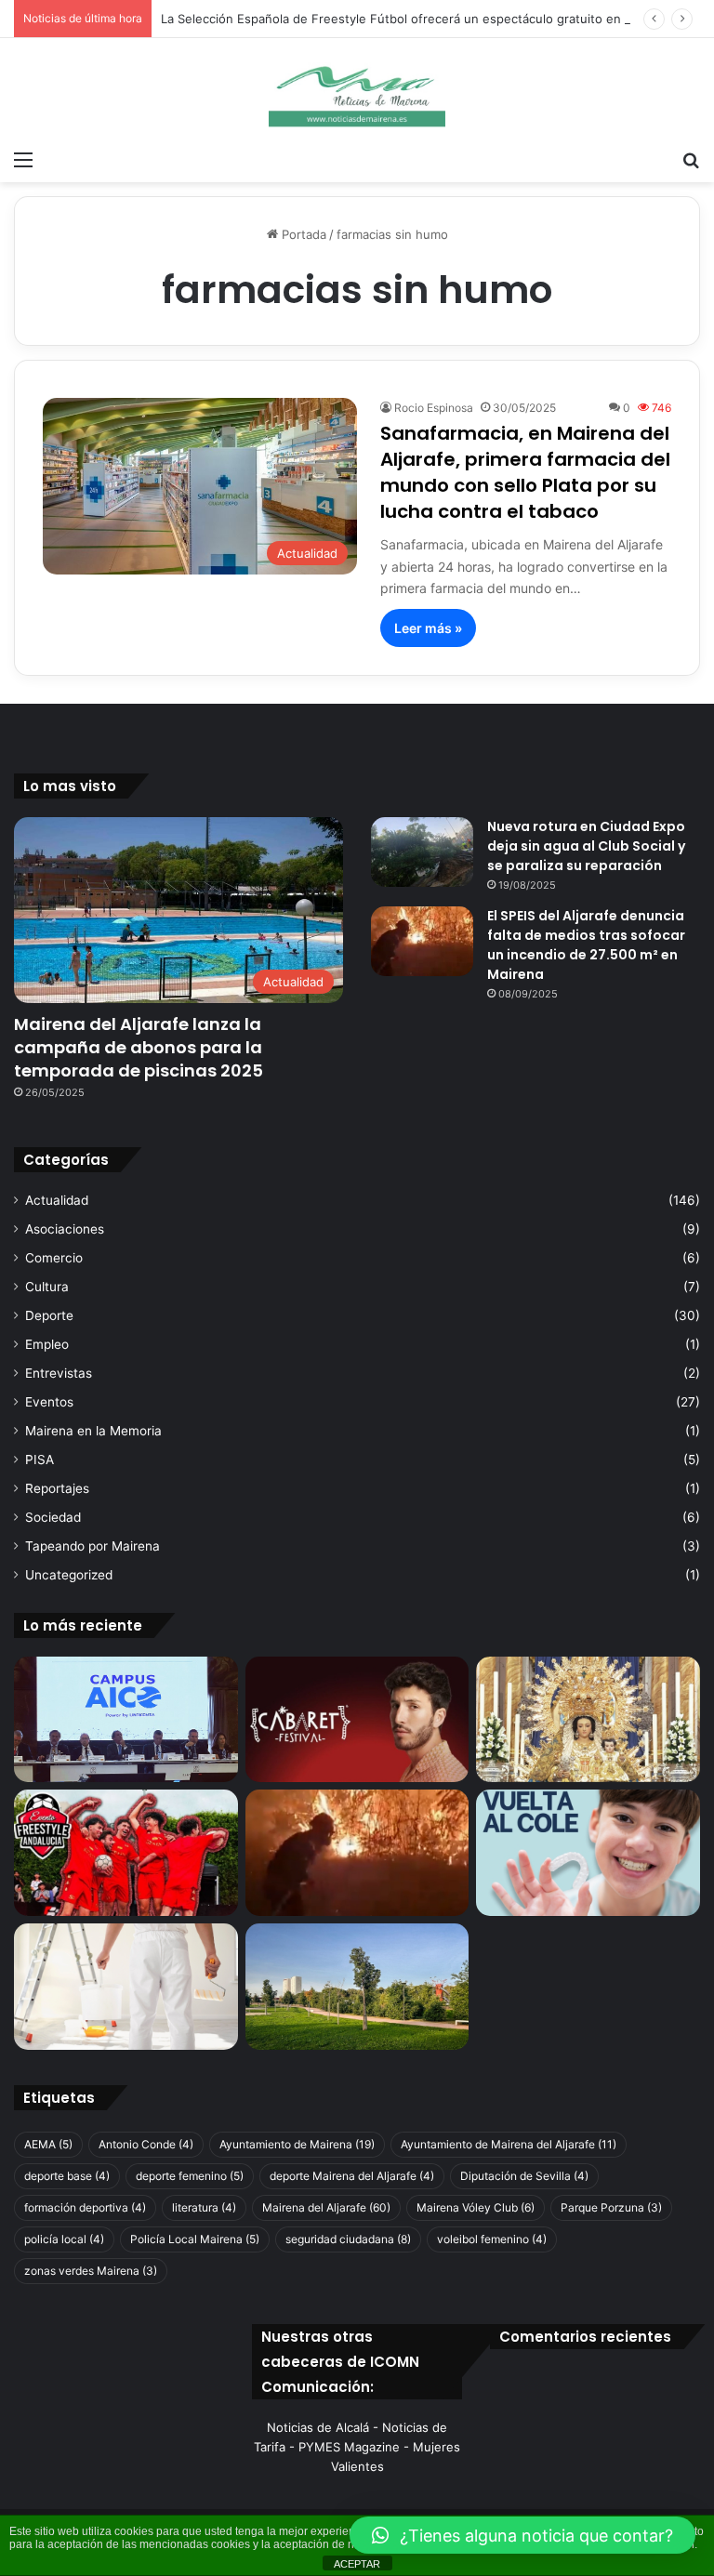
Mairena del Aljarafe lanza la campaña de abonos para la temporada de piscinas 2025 (139, 1047)
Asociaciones (65, 1229)
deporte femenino (190, 2176)
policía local (64, 2239)
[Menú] (23, 159)
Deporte (49, 1315)
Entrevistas (59, 1373)
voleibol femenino (492, 2239)
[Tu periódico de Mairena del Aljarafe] (357, 89)
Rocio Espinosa (434, 408)
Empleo (47, 1344)
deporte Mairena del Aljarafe (352, 2176)
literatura (204, 2207)
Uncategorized (69, 1575)
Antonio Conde (146, 2144)
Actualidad (57, 1200)
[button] (522, 2535)
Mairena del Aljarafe (326, 2207)
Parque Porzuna (611, 2207)
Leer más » (428, 628)
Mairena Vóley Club (476, 2207)
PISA (40, 1460)
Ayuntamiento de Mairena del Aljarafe (509, 2144)
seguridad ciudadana (348, 2239)
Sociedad (53, 1517)
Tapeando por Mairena (93, 1546)
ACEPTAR (357, 2564)
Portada (302, 234)
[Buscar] (691, 159)
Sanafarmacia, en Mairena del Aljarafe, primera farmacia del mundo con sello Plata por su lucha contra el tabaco (525, 472)
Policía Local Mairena (195, 2239)
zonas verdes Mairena (91, 2271)
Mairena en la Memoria (93, 1431)
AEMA (48, 2144)
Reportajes (57, 1488)
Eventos (49, 1402)
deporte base (67, 2176)
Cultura (47, 1287)
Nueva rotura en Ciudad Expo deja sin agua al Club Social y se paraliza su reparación (586, 846)
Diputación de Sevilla (524, 2176)
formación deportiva (85, 2207)
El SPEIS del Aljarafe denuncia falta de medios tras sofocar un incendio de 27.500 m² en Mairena (586, 945)
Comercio (54, 1258)
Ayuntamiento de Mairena (297, 2144)
